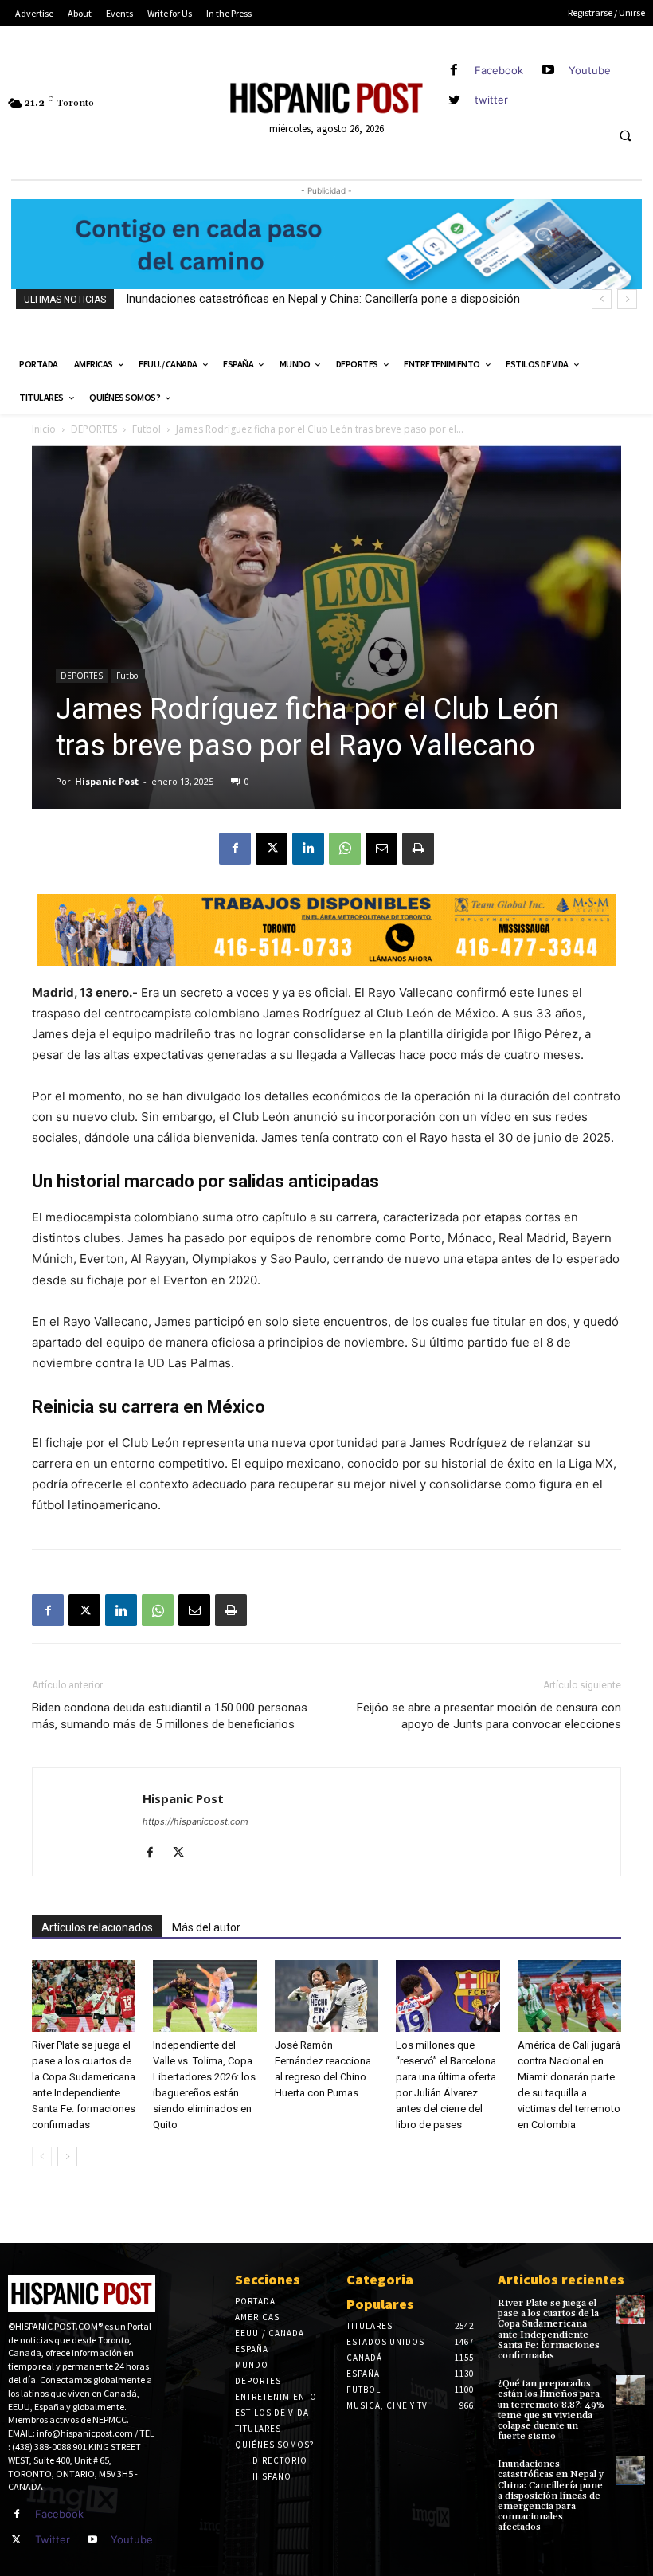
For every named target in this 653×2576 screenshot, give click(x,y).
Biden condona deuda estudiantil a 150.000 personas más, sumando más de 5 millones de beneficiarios (170, 1716)
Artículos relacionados (97, 1927)
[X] (272, 849)
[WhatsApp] (345, 849)
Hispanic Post (107, 781)
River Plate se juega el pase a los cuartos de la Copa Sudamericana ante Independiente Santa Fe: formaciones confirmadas (549, 2329)
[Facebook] (454, 71)
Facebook (499, 70)
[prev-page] (42, 2156)
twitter (491, 100)
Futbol (147, 429)
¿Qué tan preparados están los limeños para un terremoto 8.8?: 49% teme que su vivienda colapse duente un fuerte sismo (551, 2410)
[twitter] (454, 100)
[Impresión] (418, 849)
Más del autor (206, 1927)
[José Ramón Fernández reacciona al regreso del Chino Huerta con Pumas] (326, 1996)
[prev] (602, 299)
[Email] (381, 849)
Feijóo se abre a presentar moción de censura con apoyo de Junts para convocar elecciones (489, 1716)
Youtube (590, 70)
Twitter (53, 2539)
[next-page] (67, 2156)
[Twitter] (17, 2540)
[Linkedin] (308, 849)
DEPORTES (94, 429)
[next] (627, 299)
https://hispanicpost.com (196, 1821)
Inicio (44, 429)
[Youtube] (548, 71)
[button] (625, 136)
